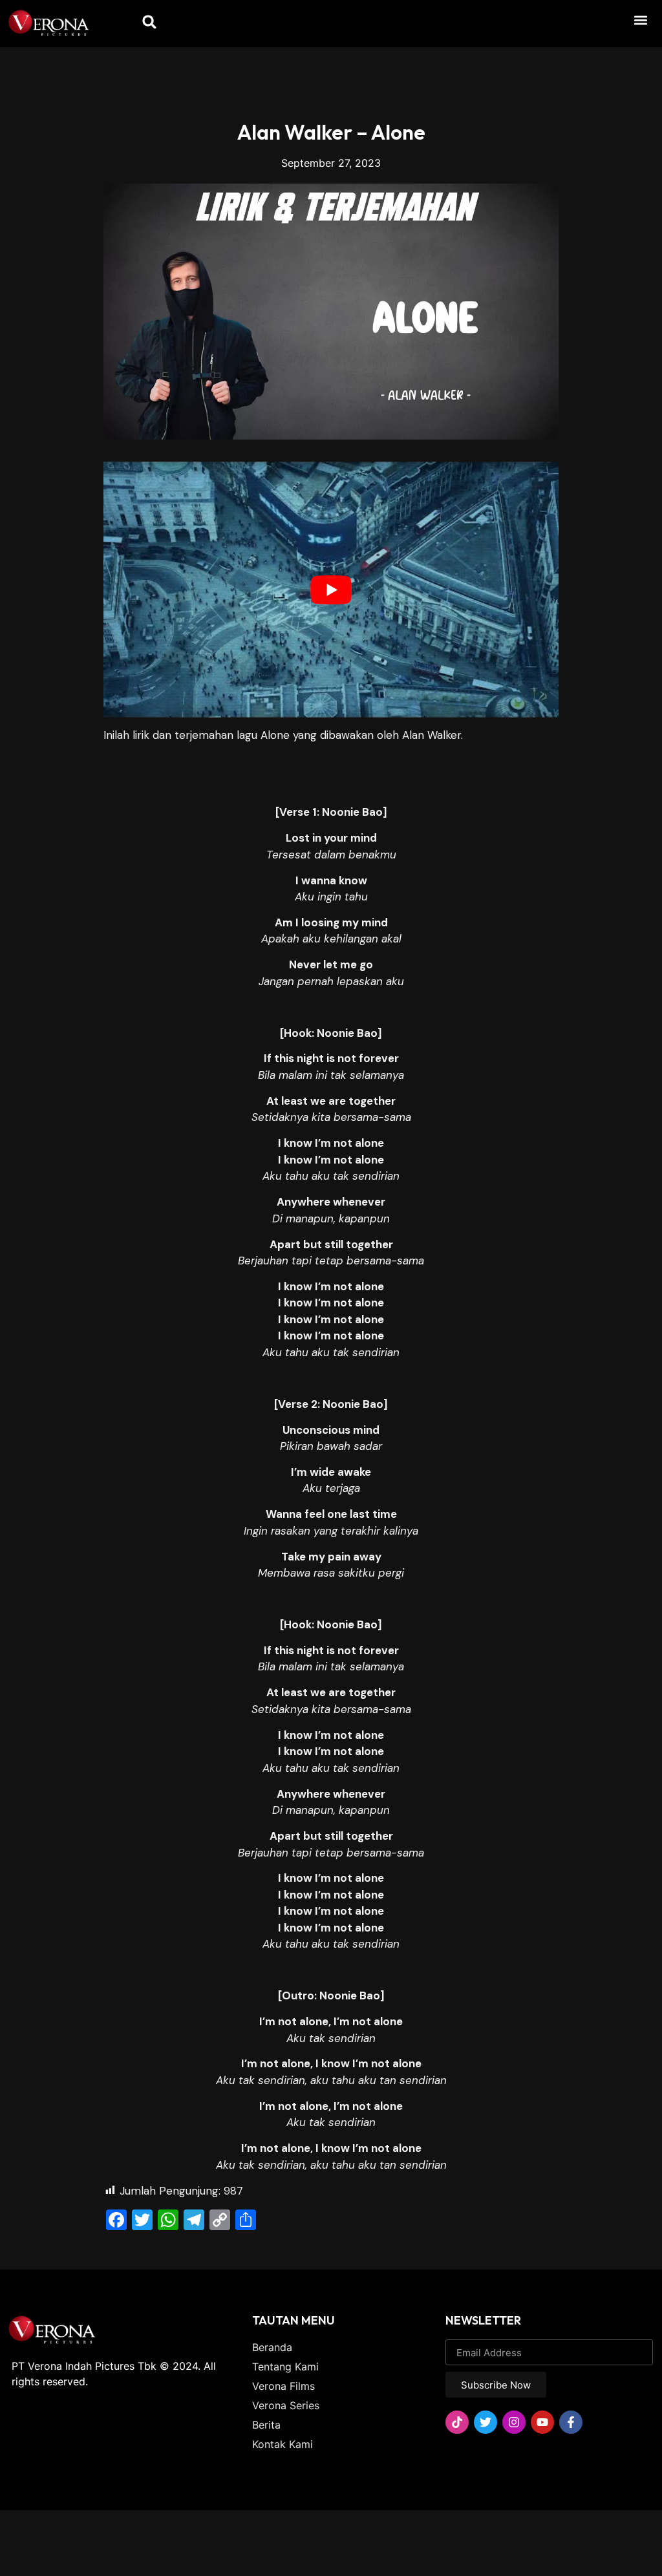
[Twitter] (486, 2422)
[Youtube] (542, 2422)
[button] (640, 20)
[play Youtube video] (331, 590)
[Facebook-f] (571, 2422)
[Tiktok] (457, 2422)
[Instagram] (514, 2422)
